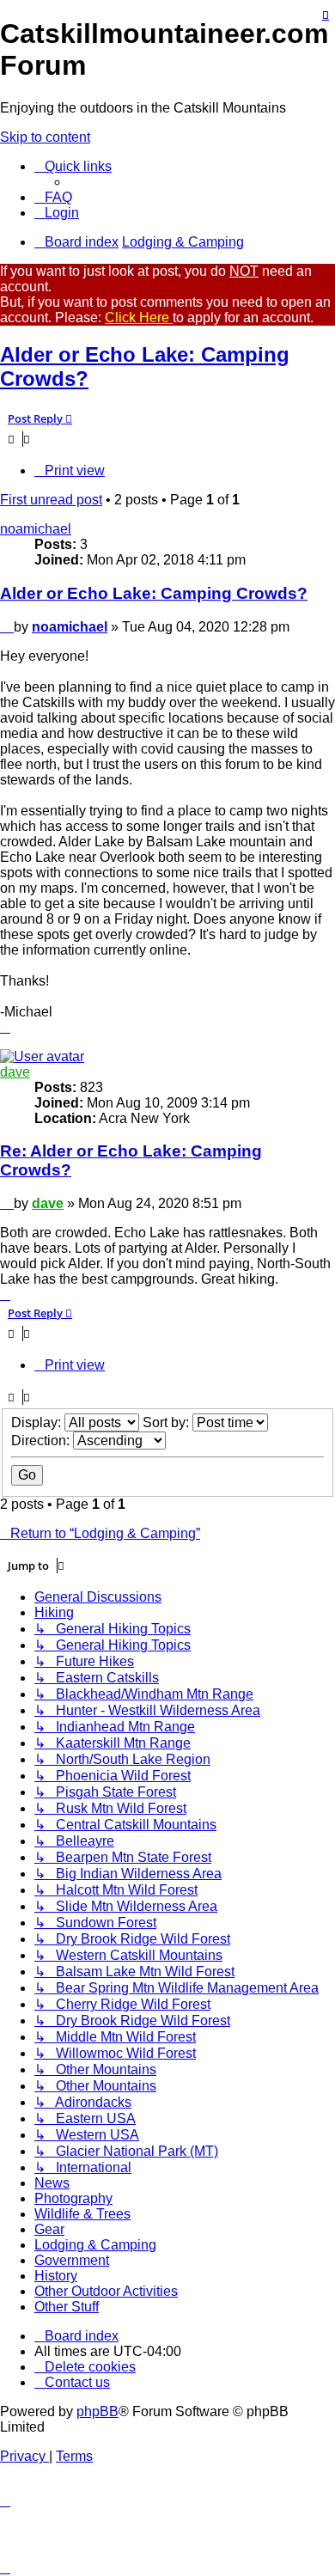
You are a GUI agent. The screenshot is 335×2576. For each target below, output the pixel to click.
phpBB (97, 2411)
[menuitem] (53, 197)
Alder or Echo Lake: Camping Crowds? (154, 593)
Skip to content (45, 137)
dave (15, 1072)
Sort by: (167, 1422)
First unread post (51, 500)
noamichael (36, 529)
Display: (38, 1422)
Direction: (42, 1441)
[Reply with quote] (326, 15)
